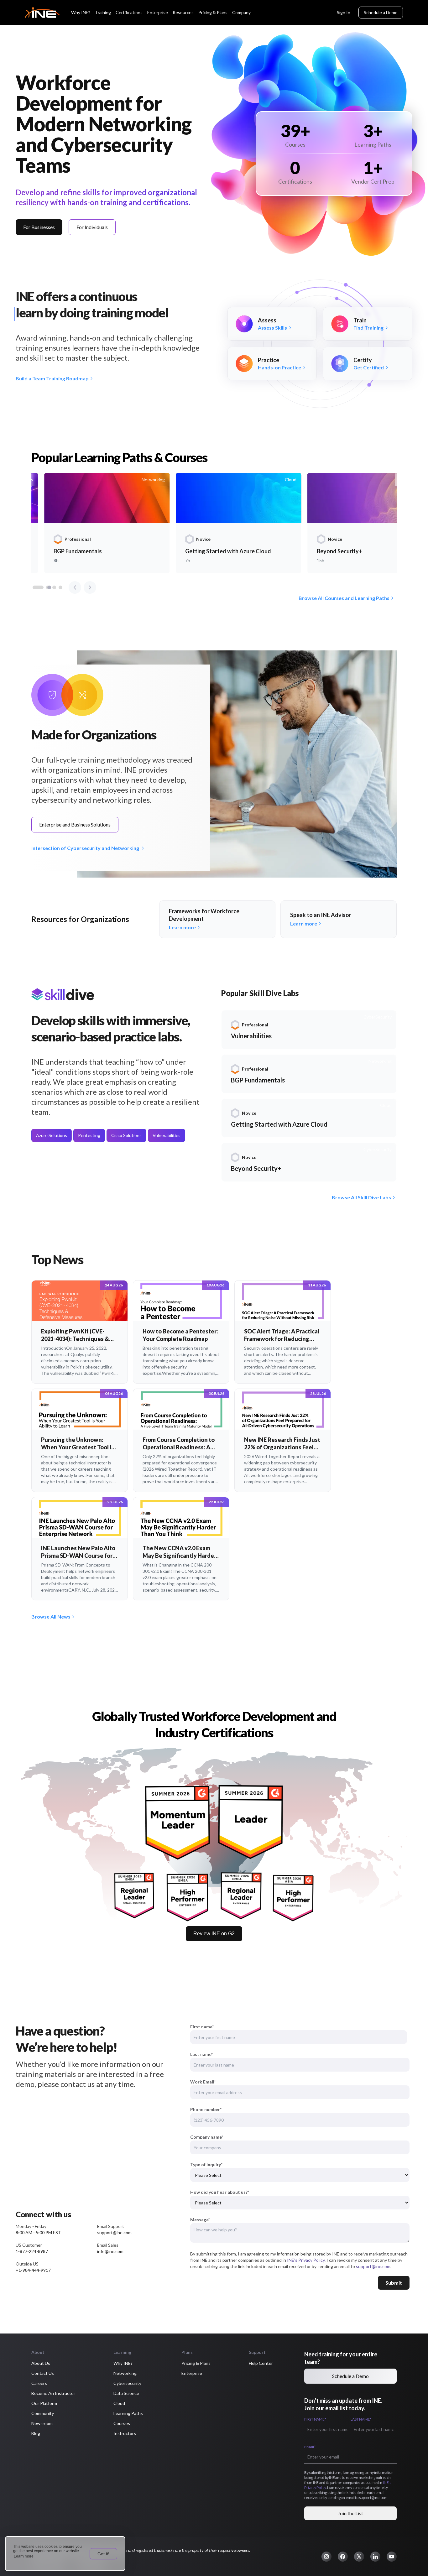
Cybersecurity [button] (127, 2383)
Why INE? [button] (123, 2363)
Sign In (344, 12)
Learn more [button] (24, 2556)
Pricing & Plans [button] (196, 2363)
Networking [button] (125, 2373)
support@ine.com (373, 2266)
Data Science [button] (126, 2393)
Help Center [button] (261, 2363)
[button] (326, 2557)
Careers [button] (39, 2383)
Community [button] (43, 2413)
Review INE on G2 (214, 1934)
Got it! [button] (103, 2554)
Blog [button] (36, 2433)
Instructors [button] (125, 2433)
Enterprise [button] (192, 2373)
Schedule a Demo (381, 12)
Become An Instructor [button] (53, 2393)
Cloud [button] (119, 2403)
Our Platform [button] (44, 2403)
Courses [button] (122, 2423)
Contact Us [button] (43, 2373)
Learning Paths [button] (128, 2413)
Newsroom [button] (42, 2423)
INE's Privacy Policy (306, 2260)
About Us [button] (41, 2363)
